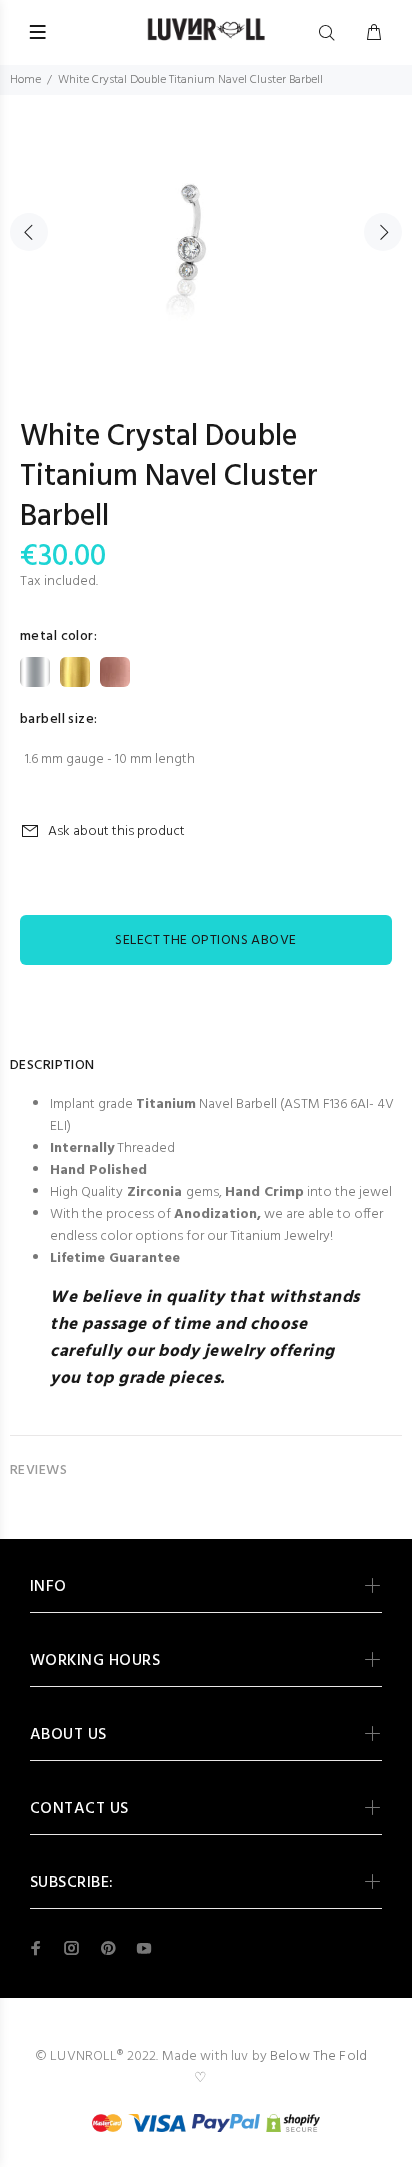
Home (25, 80)
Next (383, 232)
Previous (29, 232)
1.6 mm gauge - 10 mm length (110, 759)
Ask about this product (116, 831)
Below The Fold (318, 2056)
